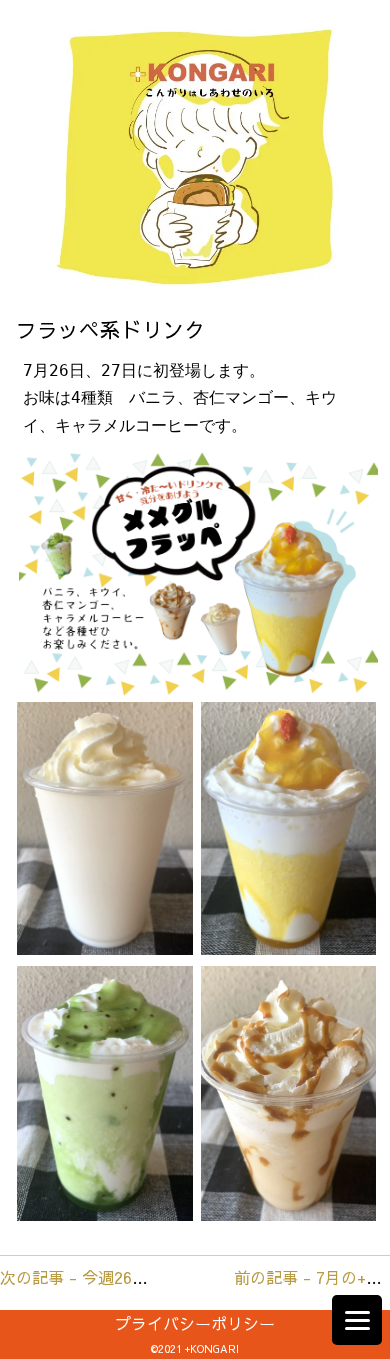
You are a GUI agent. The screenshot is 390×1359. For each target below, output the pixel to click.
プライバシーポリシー (195, 1323)
